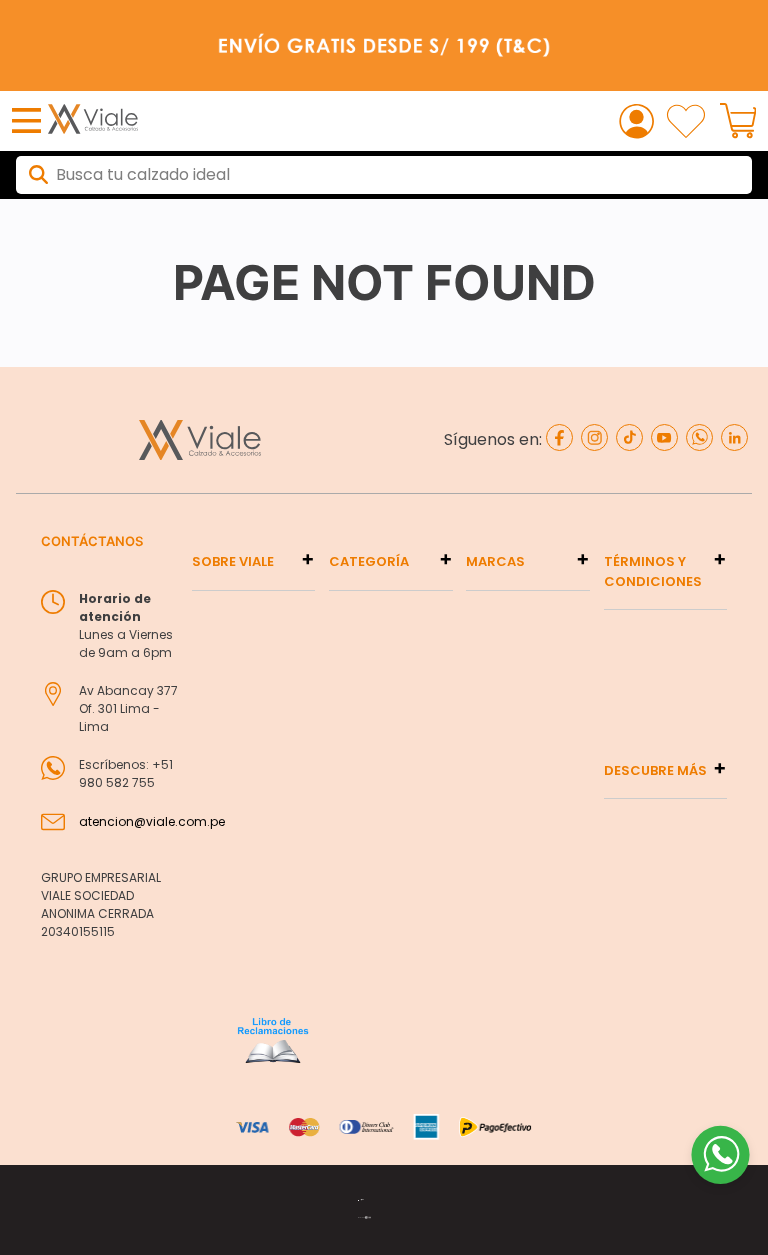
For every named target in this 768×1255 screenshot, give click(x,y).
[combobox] (384, 175)
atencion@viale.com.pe (152, 821)
